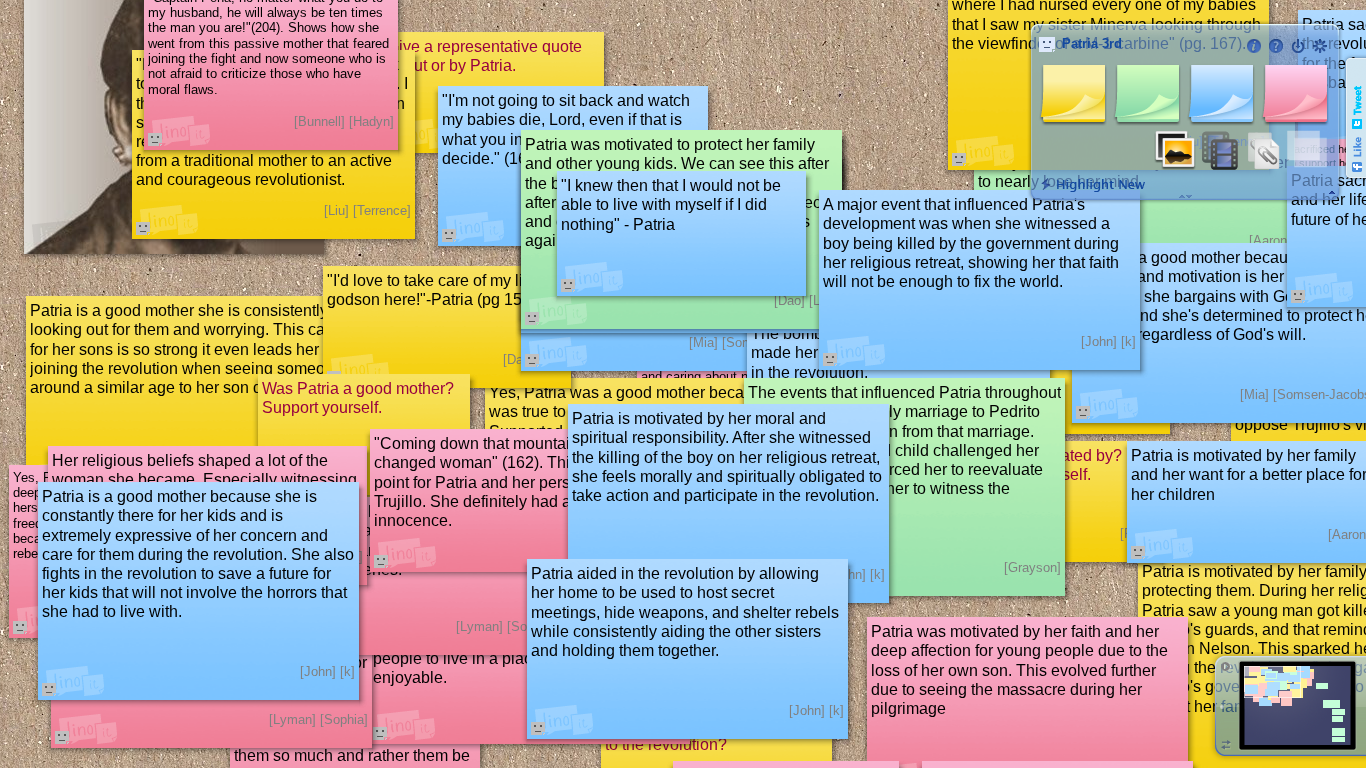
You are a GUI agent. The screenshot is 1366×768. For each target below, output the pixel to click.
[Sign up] (1320, 46)
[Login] (1298, 46)
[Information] (1254, 46)
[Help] (1276, 46)
